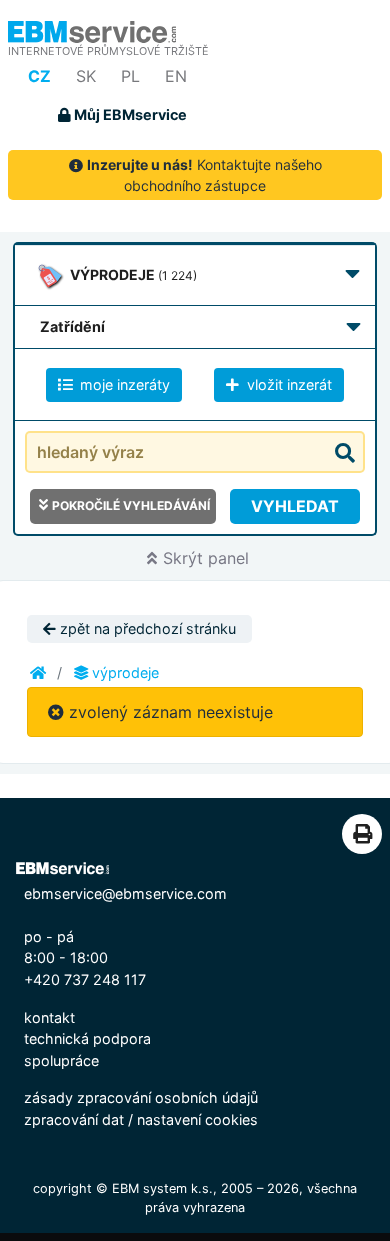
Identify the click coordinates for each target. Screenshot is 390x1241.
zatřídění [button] (72, 326)
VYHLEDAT (295, 506)
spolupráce (61, 1060)
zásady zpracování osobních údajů (141, 1097)
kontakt (49, 1017)
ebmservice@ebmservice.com (125, 893)
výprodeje (123, 672)
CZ (39, 76)
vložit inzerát (287, 384)
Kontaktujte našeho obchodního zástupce (204, 175)
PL (130, 76)
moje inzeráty (123, 384)
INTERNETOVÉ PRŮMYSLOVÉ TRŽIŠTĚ (108, 51)
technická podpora (87, 1038)
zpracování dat (74, 1119)
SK (86, 76)
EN (176, 76)
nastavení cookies (197, 1119)
